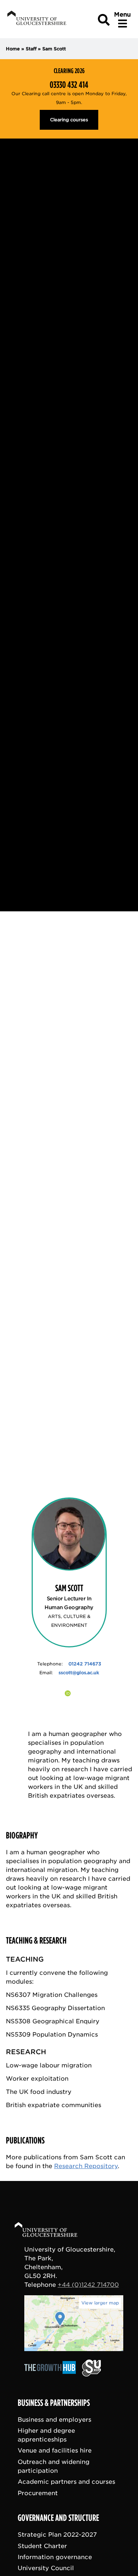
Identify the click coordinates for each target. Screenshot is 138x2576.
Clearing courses (69, 120)
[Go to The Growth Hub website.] (52, 2374)
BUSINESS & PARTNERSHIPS (54, 2403)
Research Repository (86, 2166)
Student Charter (42, 2546)
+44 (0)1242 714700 (88, 2285)
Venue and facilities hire (55, 2451)
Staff (31, 49)
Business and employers (54, 2420)
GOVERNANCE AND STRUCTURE (58, 2518)
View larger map (100, 2303)
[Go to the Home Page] (53, 2231)
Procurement (38, 2493)
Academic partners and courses (66, 2482)
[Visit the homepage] (36, 19)
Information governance (55, 2557)
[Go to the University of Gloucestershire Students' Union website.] (91, 2374)
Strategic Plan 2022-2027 (57, 2535)
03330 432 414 (69, 85)
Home (13, 49)
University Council (46, 2568)
